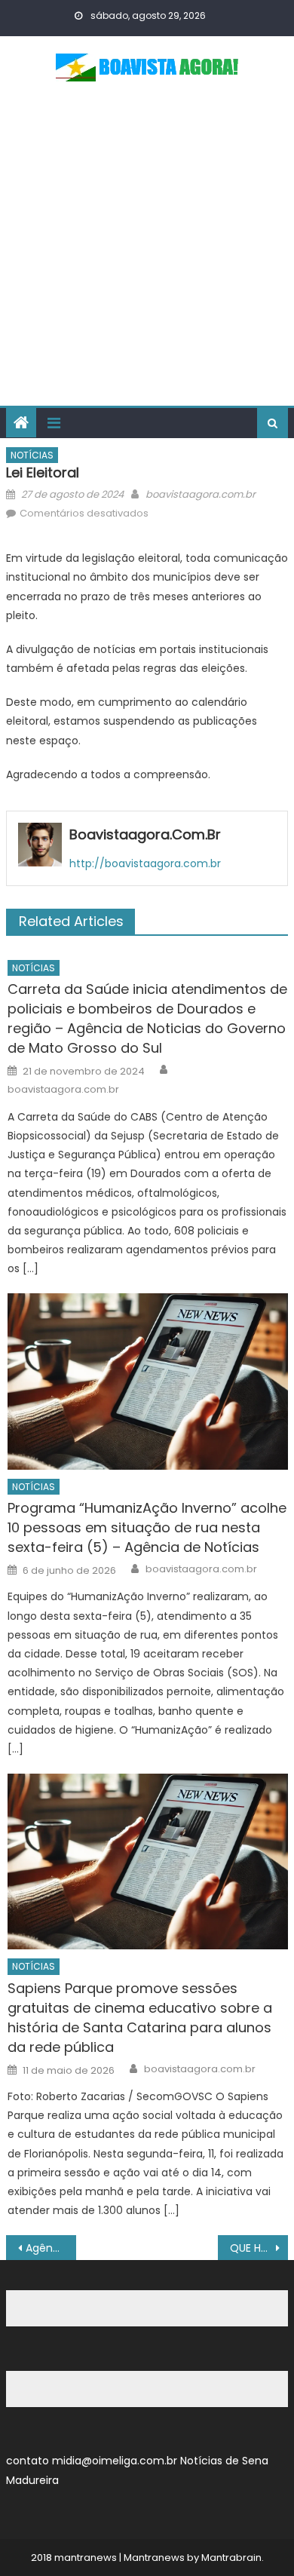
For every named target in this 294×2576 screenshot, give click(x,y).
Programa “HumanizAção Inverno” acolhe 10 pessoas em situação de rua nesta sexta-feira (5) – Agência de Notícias (147, 1527)
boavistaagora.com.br (201, 494)
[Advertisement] (147, 251)
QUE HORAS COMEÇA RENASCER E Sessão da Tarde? (259, 2248)
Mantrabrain (231, 2558)
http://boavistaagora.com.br (145, 863)
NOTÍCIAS (32, 455)
